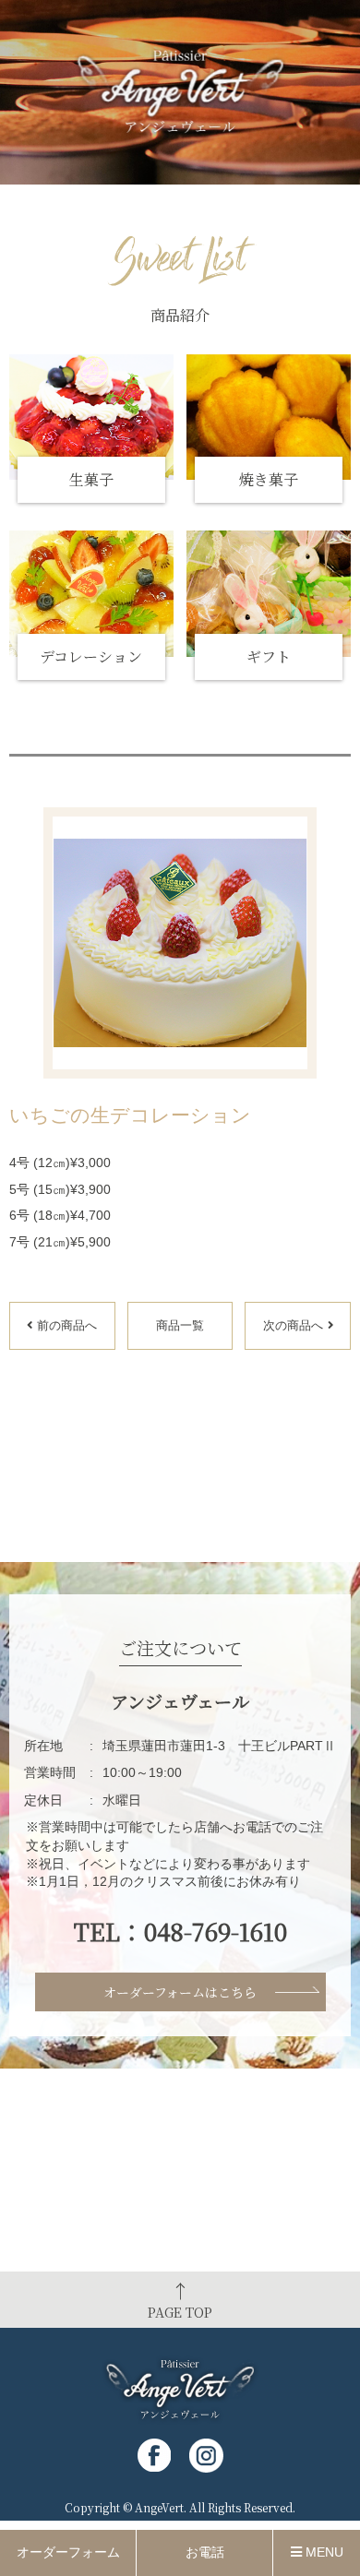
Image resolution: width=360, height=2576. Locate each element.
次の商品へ (293, 1325)
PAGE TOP (180, 2299)
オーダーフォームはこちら (180, 1992)
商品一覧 (180, 1325)
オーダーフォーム (68, 2552)
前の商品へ (67, 1325)
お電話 (205, 2552)
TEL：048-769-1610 (180, 1931)
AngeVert (159, 2507)
